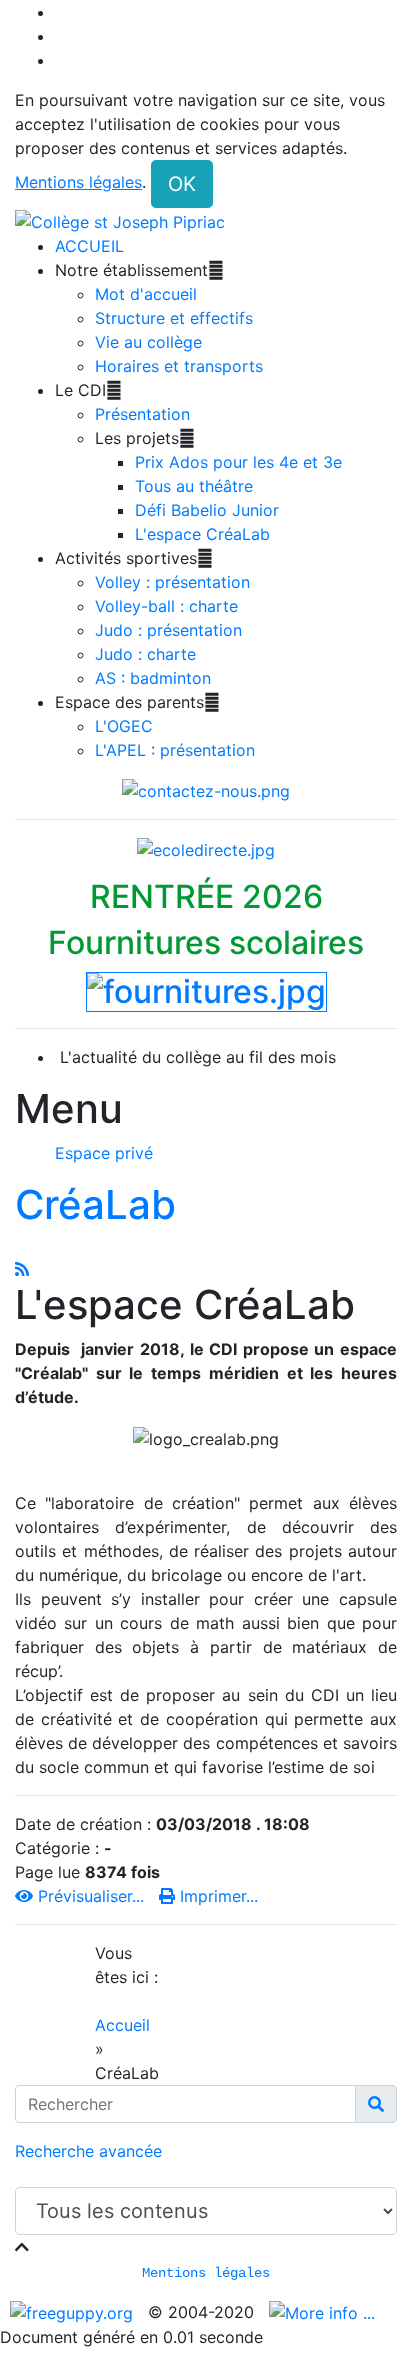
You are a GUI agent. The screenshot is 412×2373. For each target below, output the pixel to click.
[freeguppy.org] (74, 2312)
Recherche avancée (88, 2151)
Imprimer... (216, 1896)
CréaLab (95, 1204)
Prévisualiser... (91, 1896)
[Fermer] (22, 2247)
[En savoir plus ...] (324, 2312)
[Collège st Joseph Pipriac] (120, 220)
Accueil (122, 2025)
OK (182, 184)
